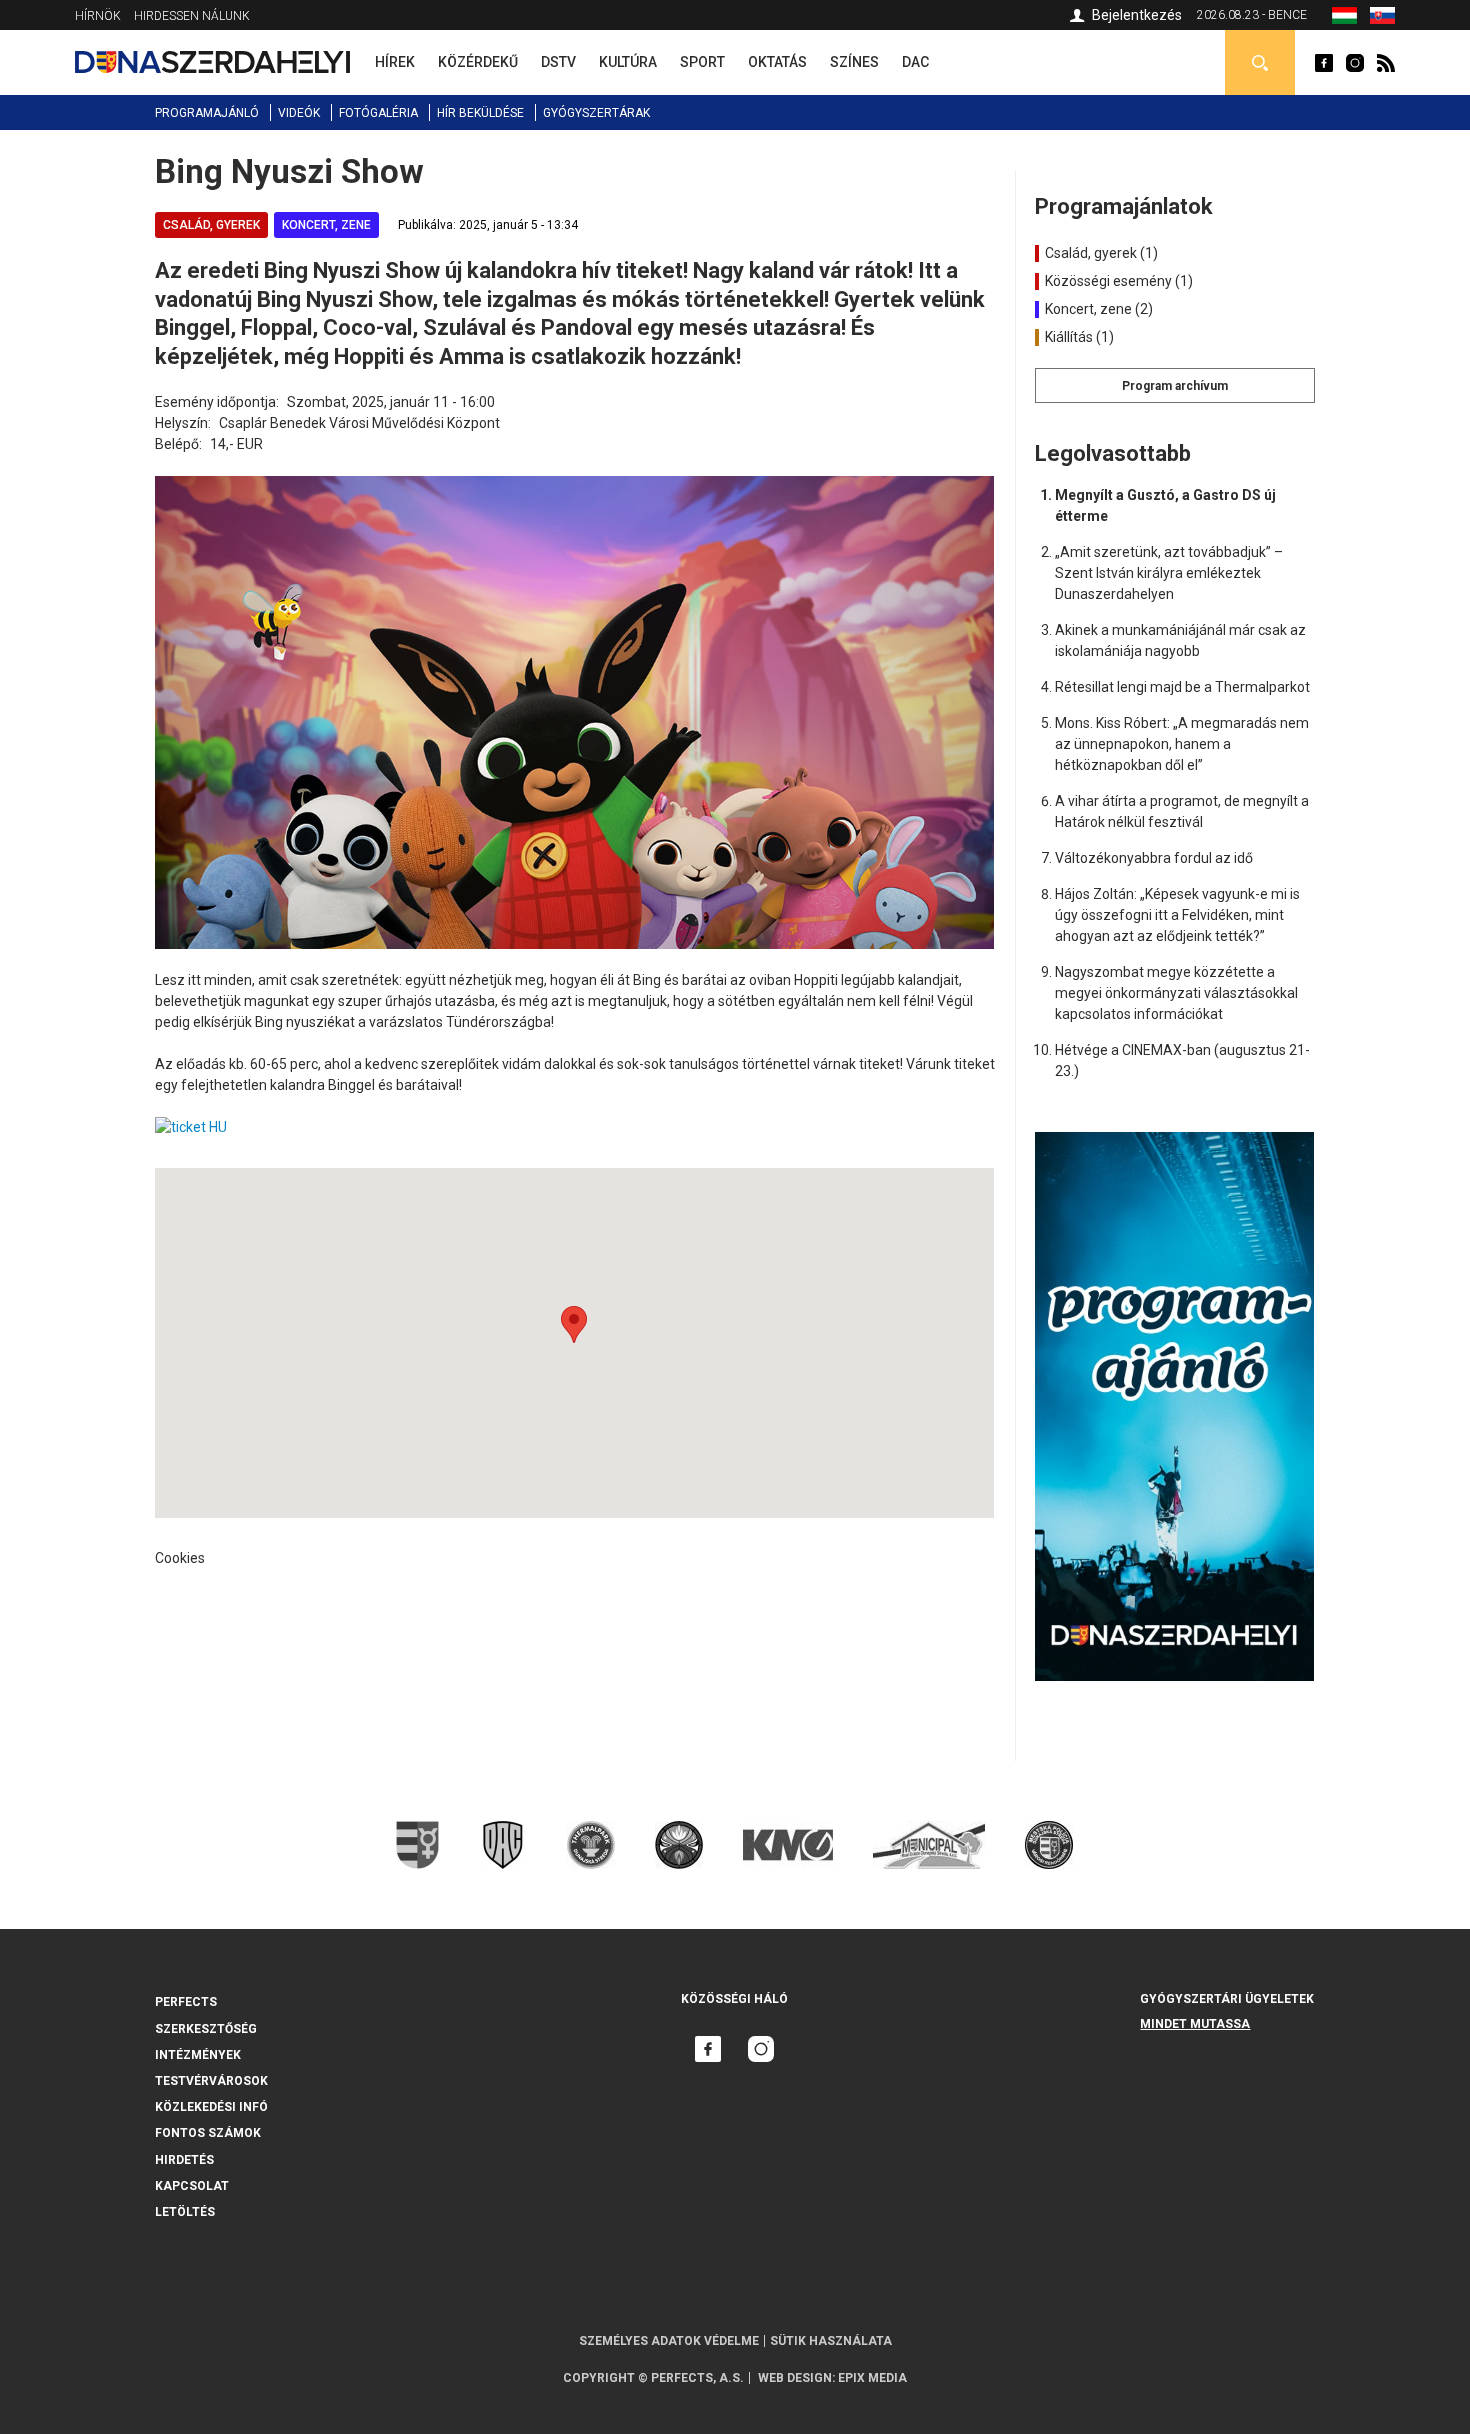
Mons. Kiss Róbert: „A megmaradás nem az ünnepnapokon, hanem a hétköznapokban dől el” (1182, 744)
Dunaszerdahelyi (1324, 63)
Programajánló (207, 113)
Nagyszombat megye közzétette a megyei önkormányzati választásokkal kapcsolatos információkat (1176, 993)
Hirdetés (184, 2160)
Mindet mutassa (1195, 2024)
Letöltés (185, 2212)
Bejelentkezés (1137, 15)
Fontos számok (208, 2133)
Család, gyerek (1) (1100, 253)
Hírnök (98, 16)
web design (795, 2378)
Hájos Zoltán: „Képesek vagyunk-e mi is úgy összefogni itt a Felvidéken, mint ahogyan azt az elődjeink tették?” (1177, 915)
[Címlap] (212, 62)
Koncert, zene (326, 225)
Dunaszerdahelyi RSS (1386, 63)
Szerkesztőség (206, 2029)
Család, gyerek (211, 225)
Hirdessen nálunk (192, 16)
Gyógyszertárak (596, 113)
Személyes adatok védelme (669, 2341)
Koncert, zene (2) (1097, 309)
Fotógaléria (378, 113)
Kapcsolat (192, 2186)
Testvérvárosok (211, 2081)
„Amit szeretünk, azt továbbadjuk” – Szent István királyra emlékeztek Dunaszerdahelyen (1169, 573)
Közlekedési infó (211, 2107)
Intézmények (198, 2055)
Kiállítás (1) (1078, 337)
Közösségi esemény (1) (1117, 281)
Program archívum (1175, 386)
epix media (872, 2378)
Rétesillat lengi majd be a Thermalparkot (1182, 687)
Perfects (186, 2002)
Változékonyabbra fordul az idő (1154, 858)
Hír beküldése (480, 113)
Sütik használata (831, 2341)
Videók (299, 113)
